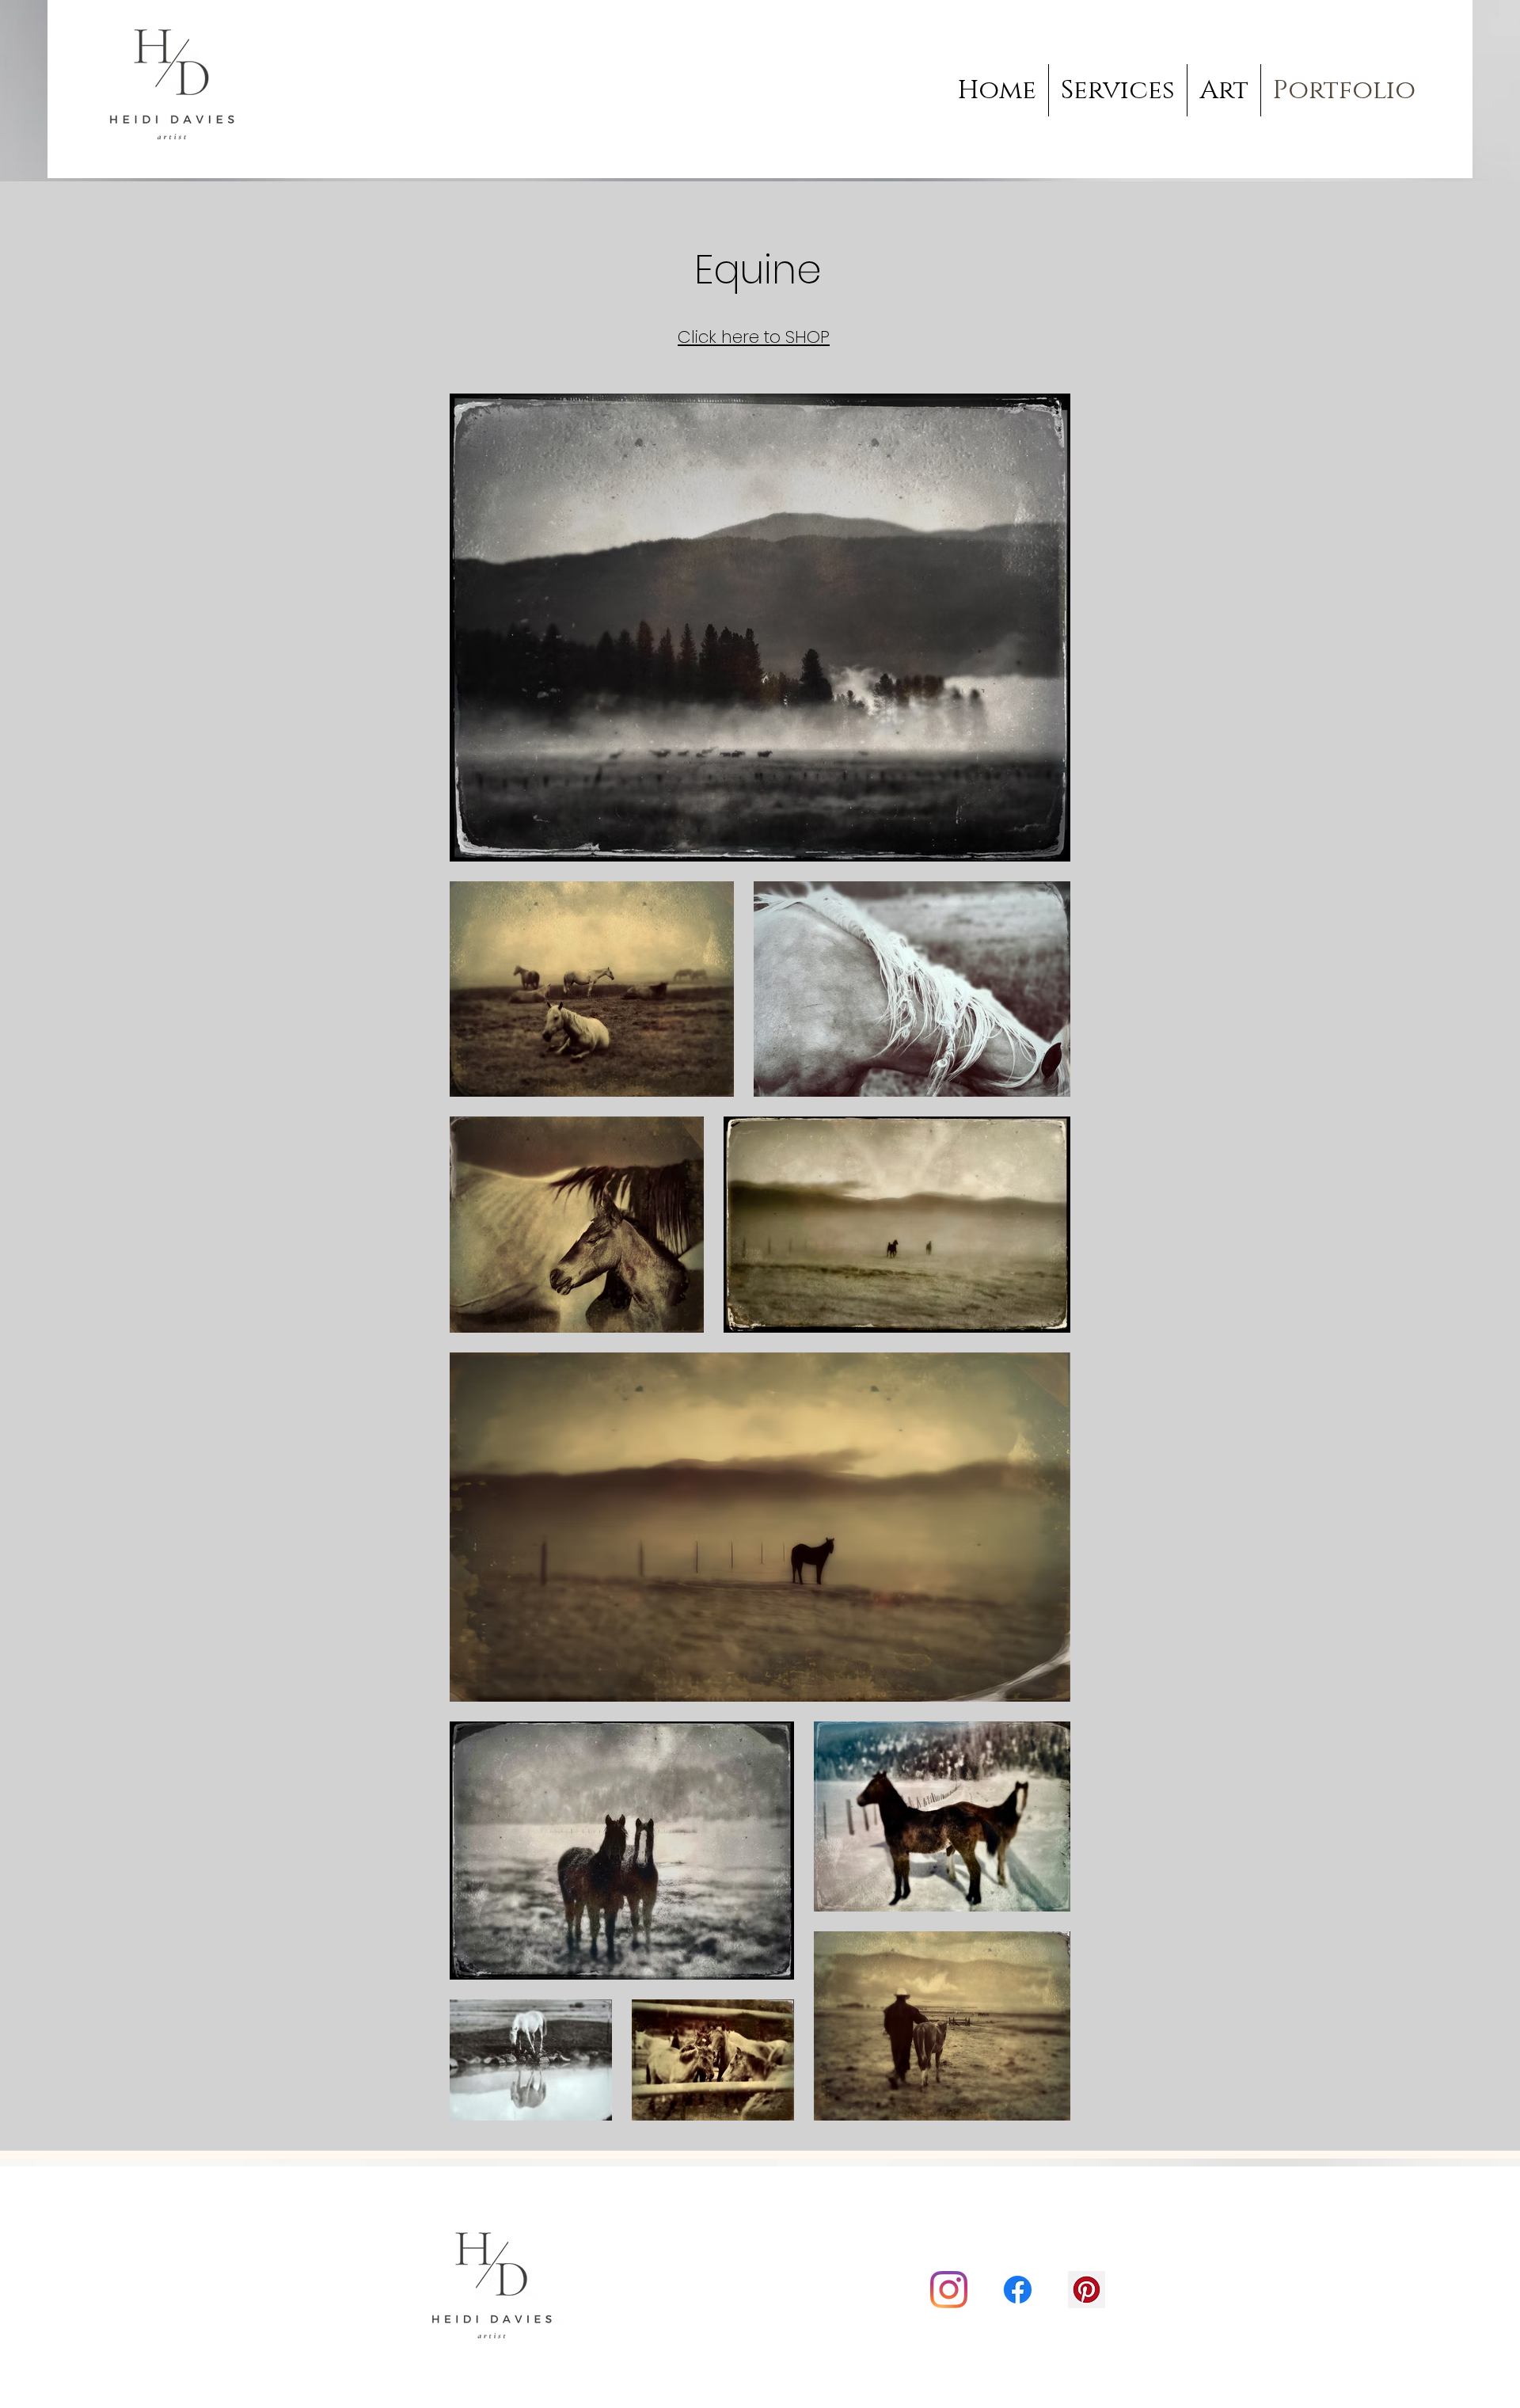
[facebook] (1018, 2290)
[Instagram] (949, 2290)
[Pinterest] (1087, 2290)
